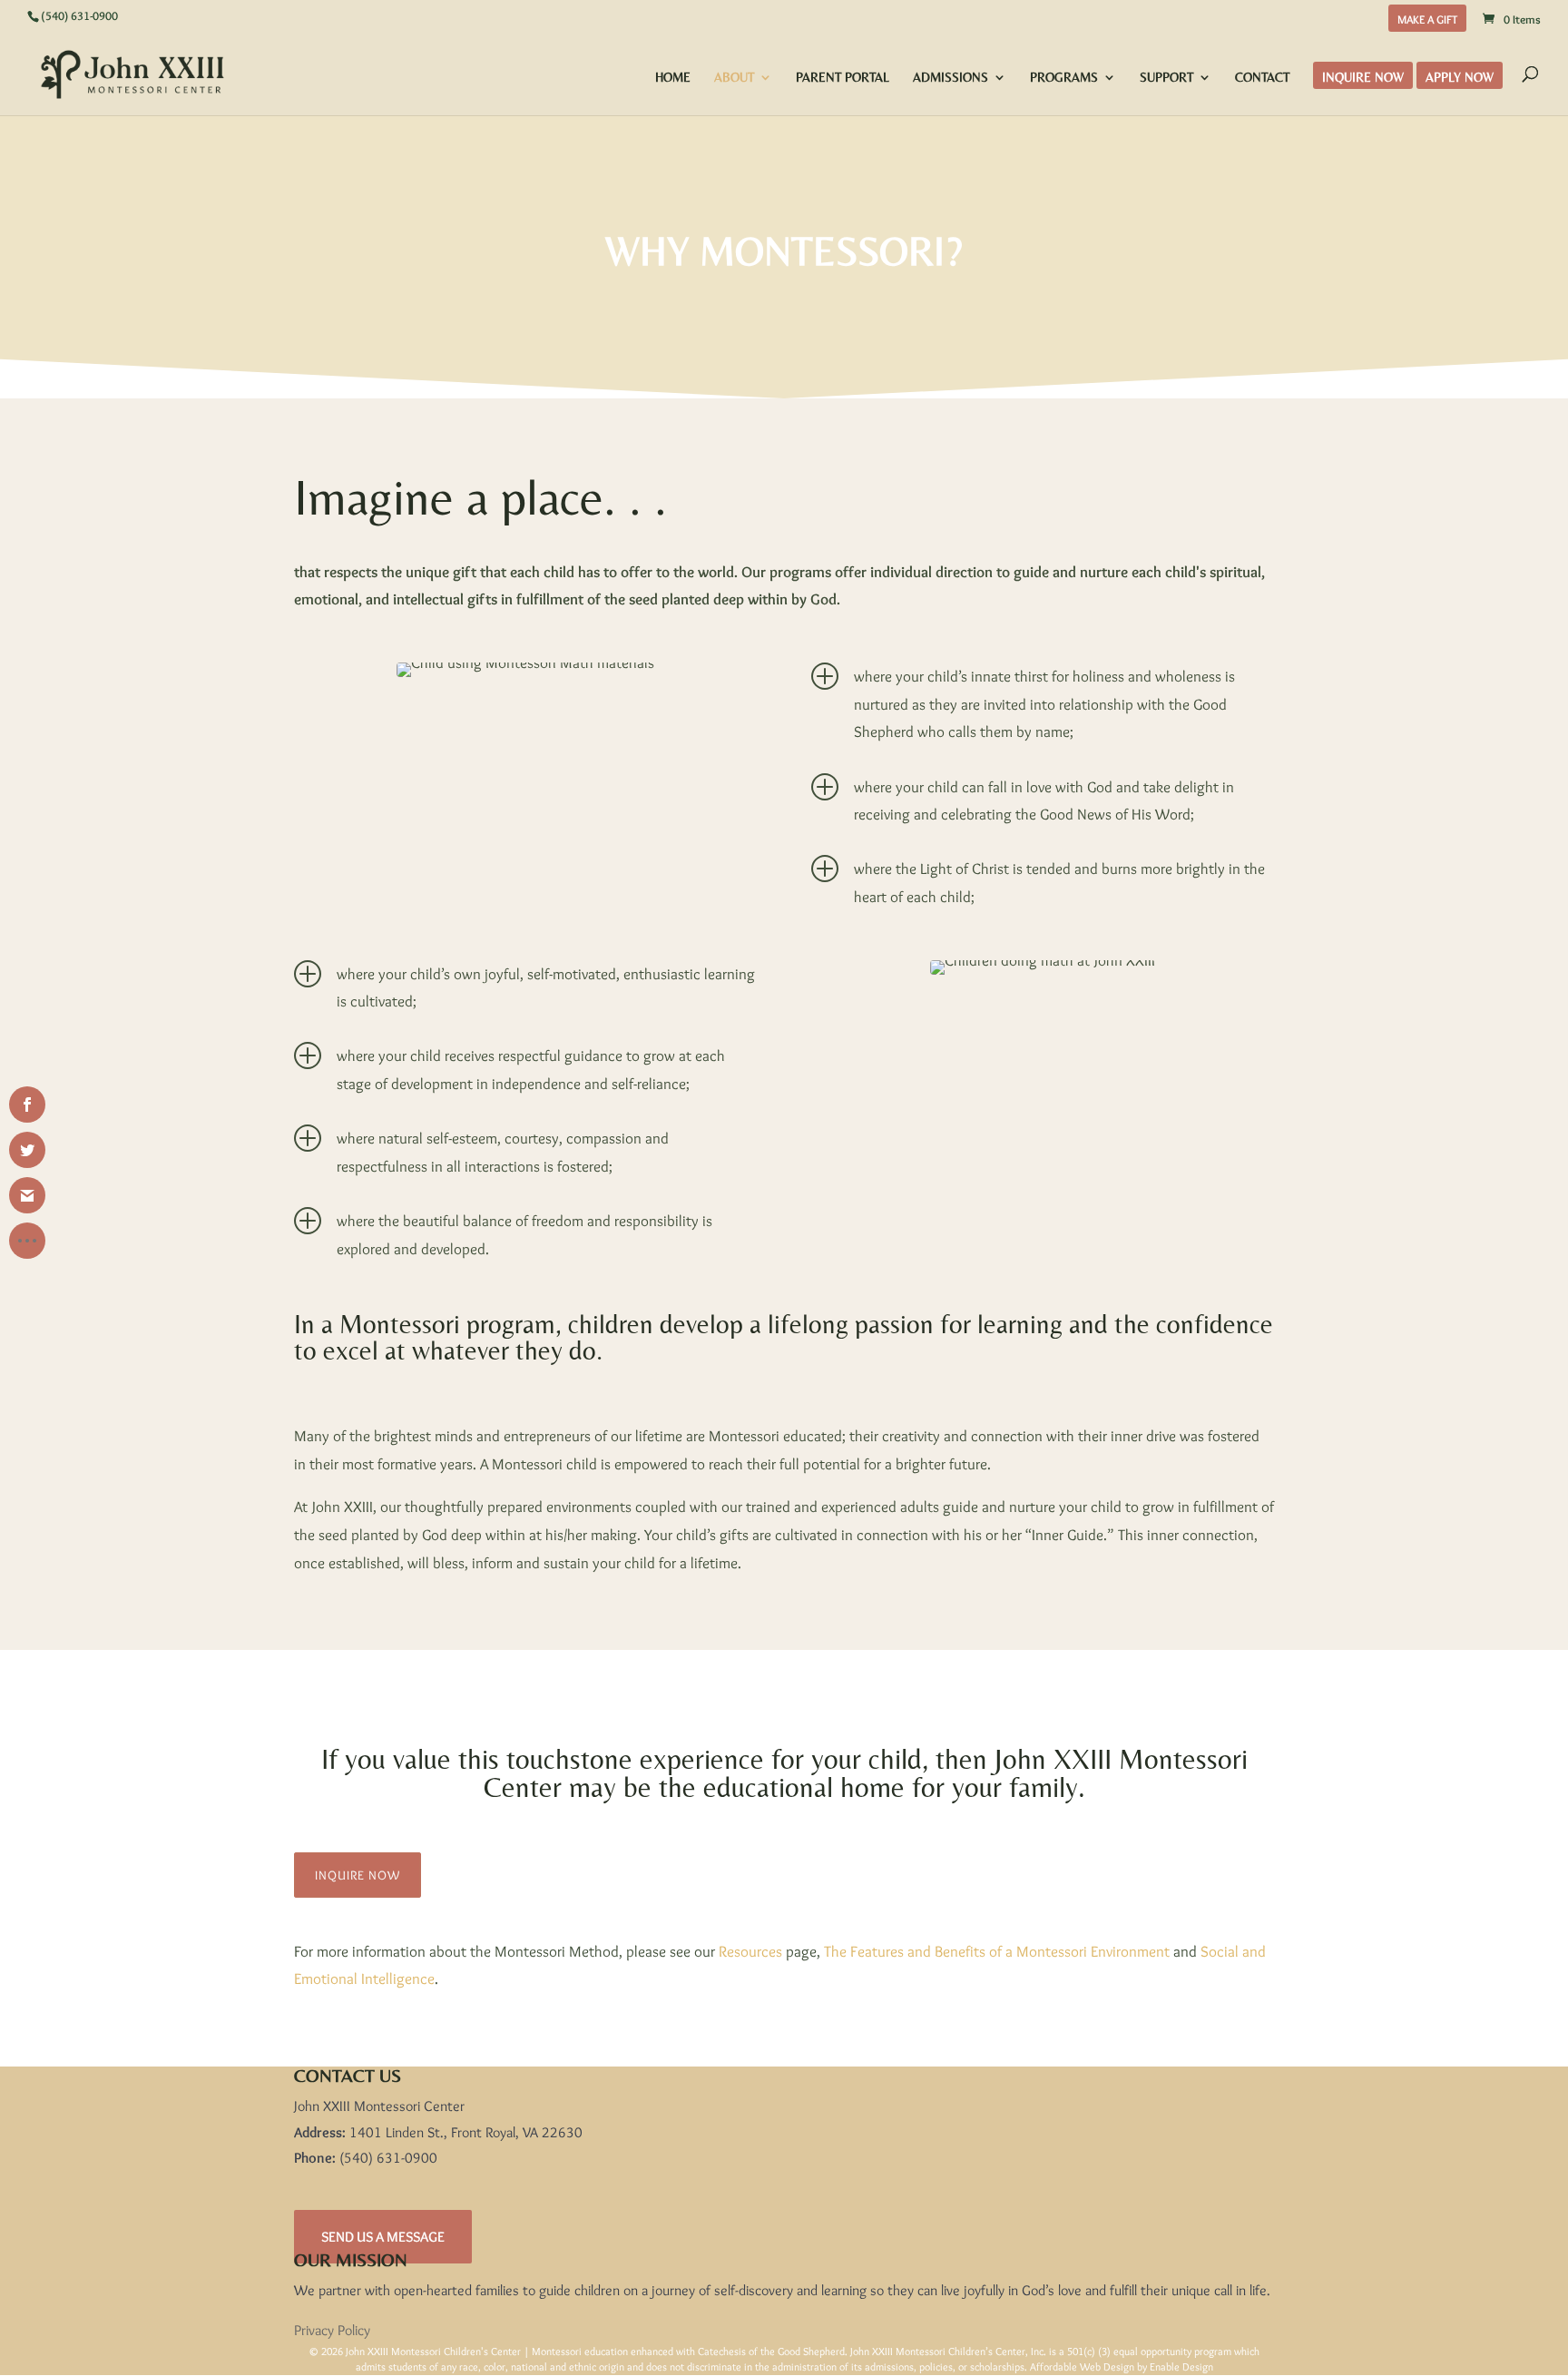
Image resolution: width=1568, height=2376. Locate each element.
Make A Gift (1427, 20)
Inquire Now (1363, 78)
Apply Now (1460, 78)
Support (1166, 78)
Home (673, 78)
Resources (750, 1951)
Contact (1262, 78)
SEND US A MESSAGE (383, 2237)
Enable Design (1181, 2366)
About (734, 78)
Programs (1064, 78)
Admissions (951, 78)
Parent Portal (843, 78)
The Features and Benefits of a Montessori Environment (997, 1951)
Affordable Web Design (1082, 2366)
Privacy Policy (332, 2330)
